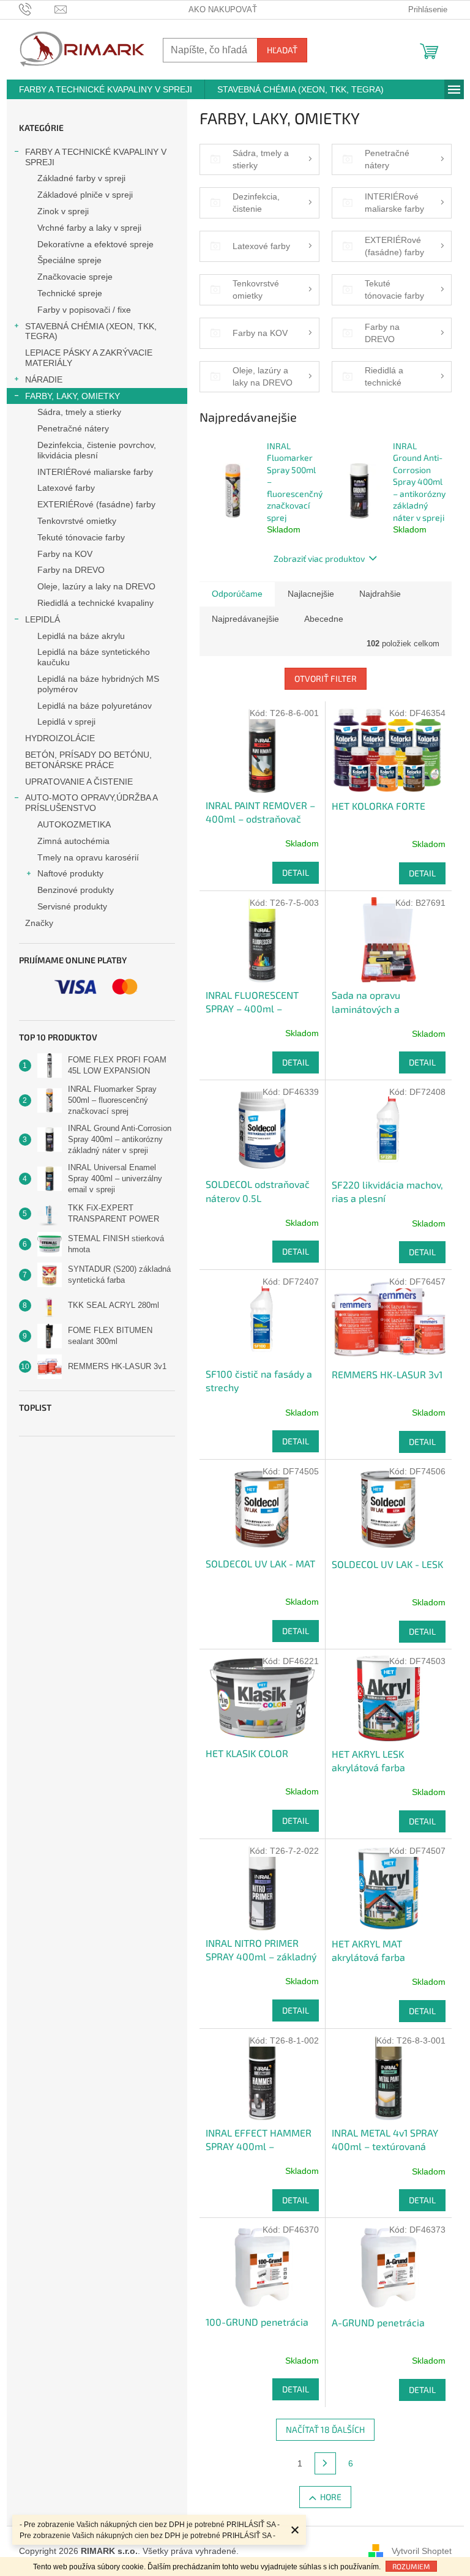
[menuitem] (106, 89)
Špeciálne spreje (69, 260)
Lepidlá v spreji (66, 722)
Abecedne (324, 619)
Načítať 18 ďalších (325, 2429)
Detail (296, 872)
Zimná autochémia (73, 841)
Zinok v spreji (63, 211)
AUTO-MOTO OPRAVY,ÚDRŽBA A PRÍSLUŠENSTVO (91, 803)
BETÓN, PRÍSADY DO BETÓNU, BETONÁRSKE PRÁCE (88, 760)
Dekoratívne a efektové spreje (95, 244)
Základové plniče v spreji (85, 195)
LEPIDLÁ (43, 619)
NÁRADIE (44, 379)
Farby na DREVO (71, 570)
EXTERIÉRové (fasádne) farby (96, 504)
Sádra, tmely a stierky (79, 412)
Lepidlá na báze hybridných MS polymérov (98, 684)
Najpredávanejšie (245, 619)
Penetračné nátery (73, 428)
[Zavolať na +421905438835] (37, 9)
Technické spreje (70, 293)
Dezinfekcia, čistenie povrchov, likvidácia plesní (97, 450)
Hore (331, 2497)
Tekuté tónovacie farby (81, 537)
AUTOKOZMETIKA (74, 824)
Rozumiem (411, 2566)
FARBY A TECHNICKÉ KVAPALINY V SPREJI (96, 157)
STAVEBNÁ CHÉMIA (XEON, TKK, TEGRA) (91, 331)
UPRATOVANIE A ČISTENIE (79, 782)
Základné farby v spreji (81, 178)
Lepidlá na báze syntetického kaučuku (94, 657)
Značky (39, 923)
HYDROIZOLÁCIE (60, 738)
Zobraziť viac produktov (319, 558)
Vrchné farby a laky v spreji (89, 228)
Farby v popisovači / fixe (84, 310)
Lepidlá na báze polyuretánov (95, 706)
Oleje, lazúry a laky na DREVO (96, 586)
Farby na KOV (65, 554)
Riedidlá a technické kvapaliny (95, 603)
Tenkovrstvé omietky (77, 521)
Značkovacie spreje (75, 277)
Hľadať (282, 50)
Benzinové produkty (76, 890)
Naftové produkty (70, 873)
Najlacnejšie (311, 594)
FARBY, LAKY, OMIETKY (73, 396)
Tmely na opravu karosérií (88, 857)
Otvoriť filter (326, 678)
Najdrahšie (380, 594)
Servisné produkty (72, 906)
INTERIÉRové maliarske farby (95, 472)
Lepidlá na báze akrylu (81, 636)
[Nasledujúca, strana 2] (326, 2463)
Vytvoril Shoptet (422, 2550)
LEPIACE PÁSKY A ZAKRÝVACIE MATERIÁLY (89, 358)
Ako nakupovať (223, 9)
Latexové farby (66, 488)
